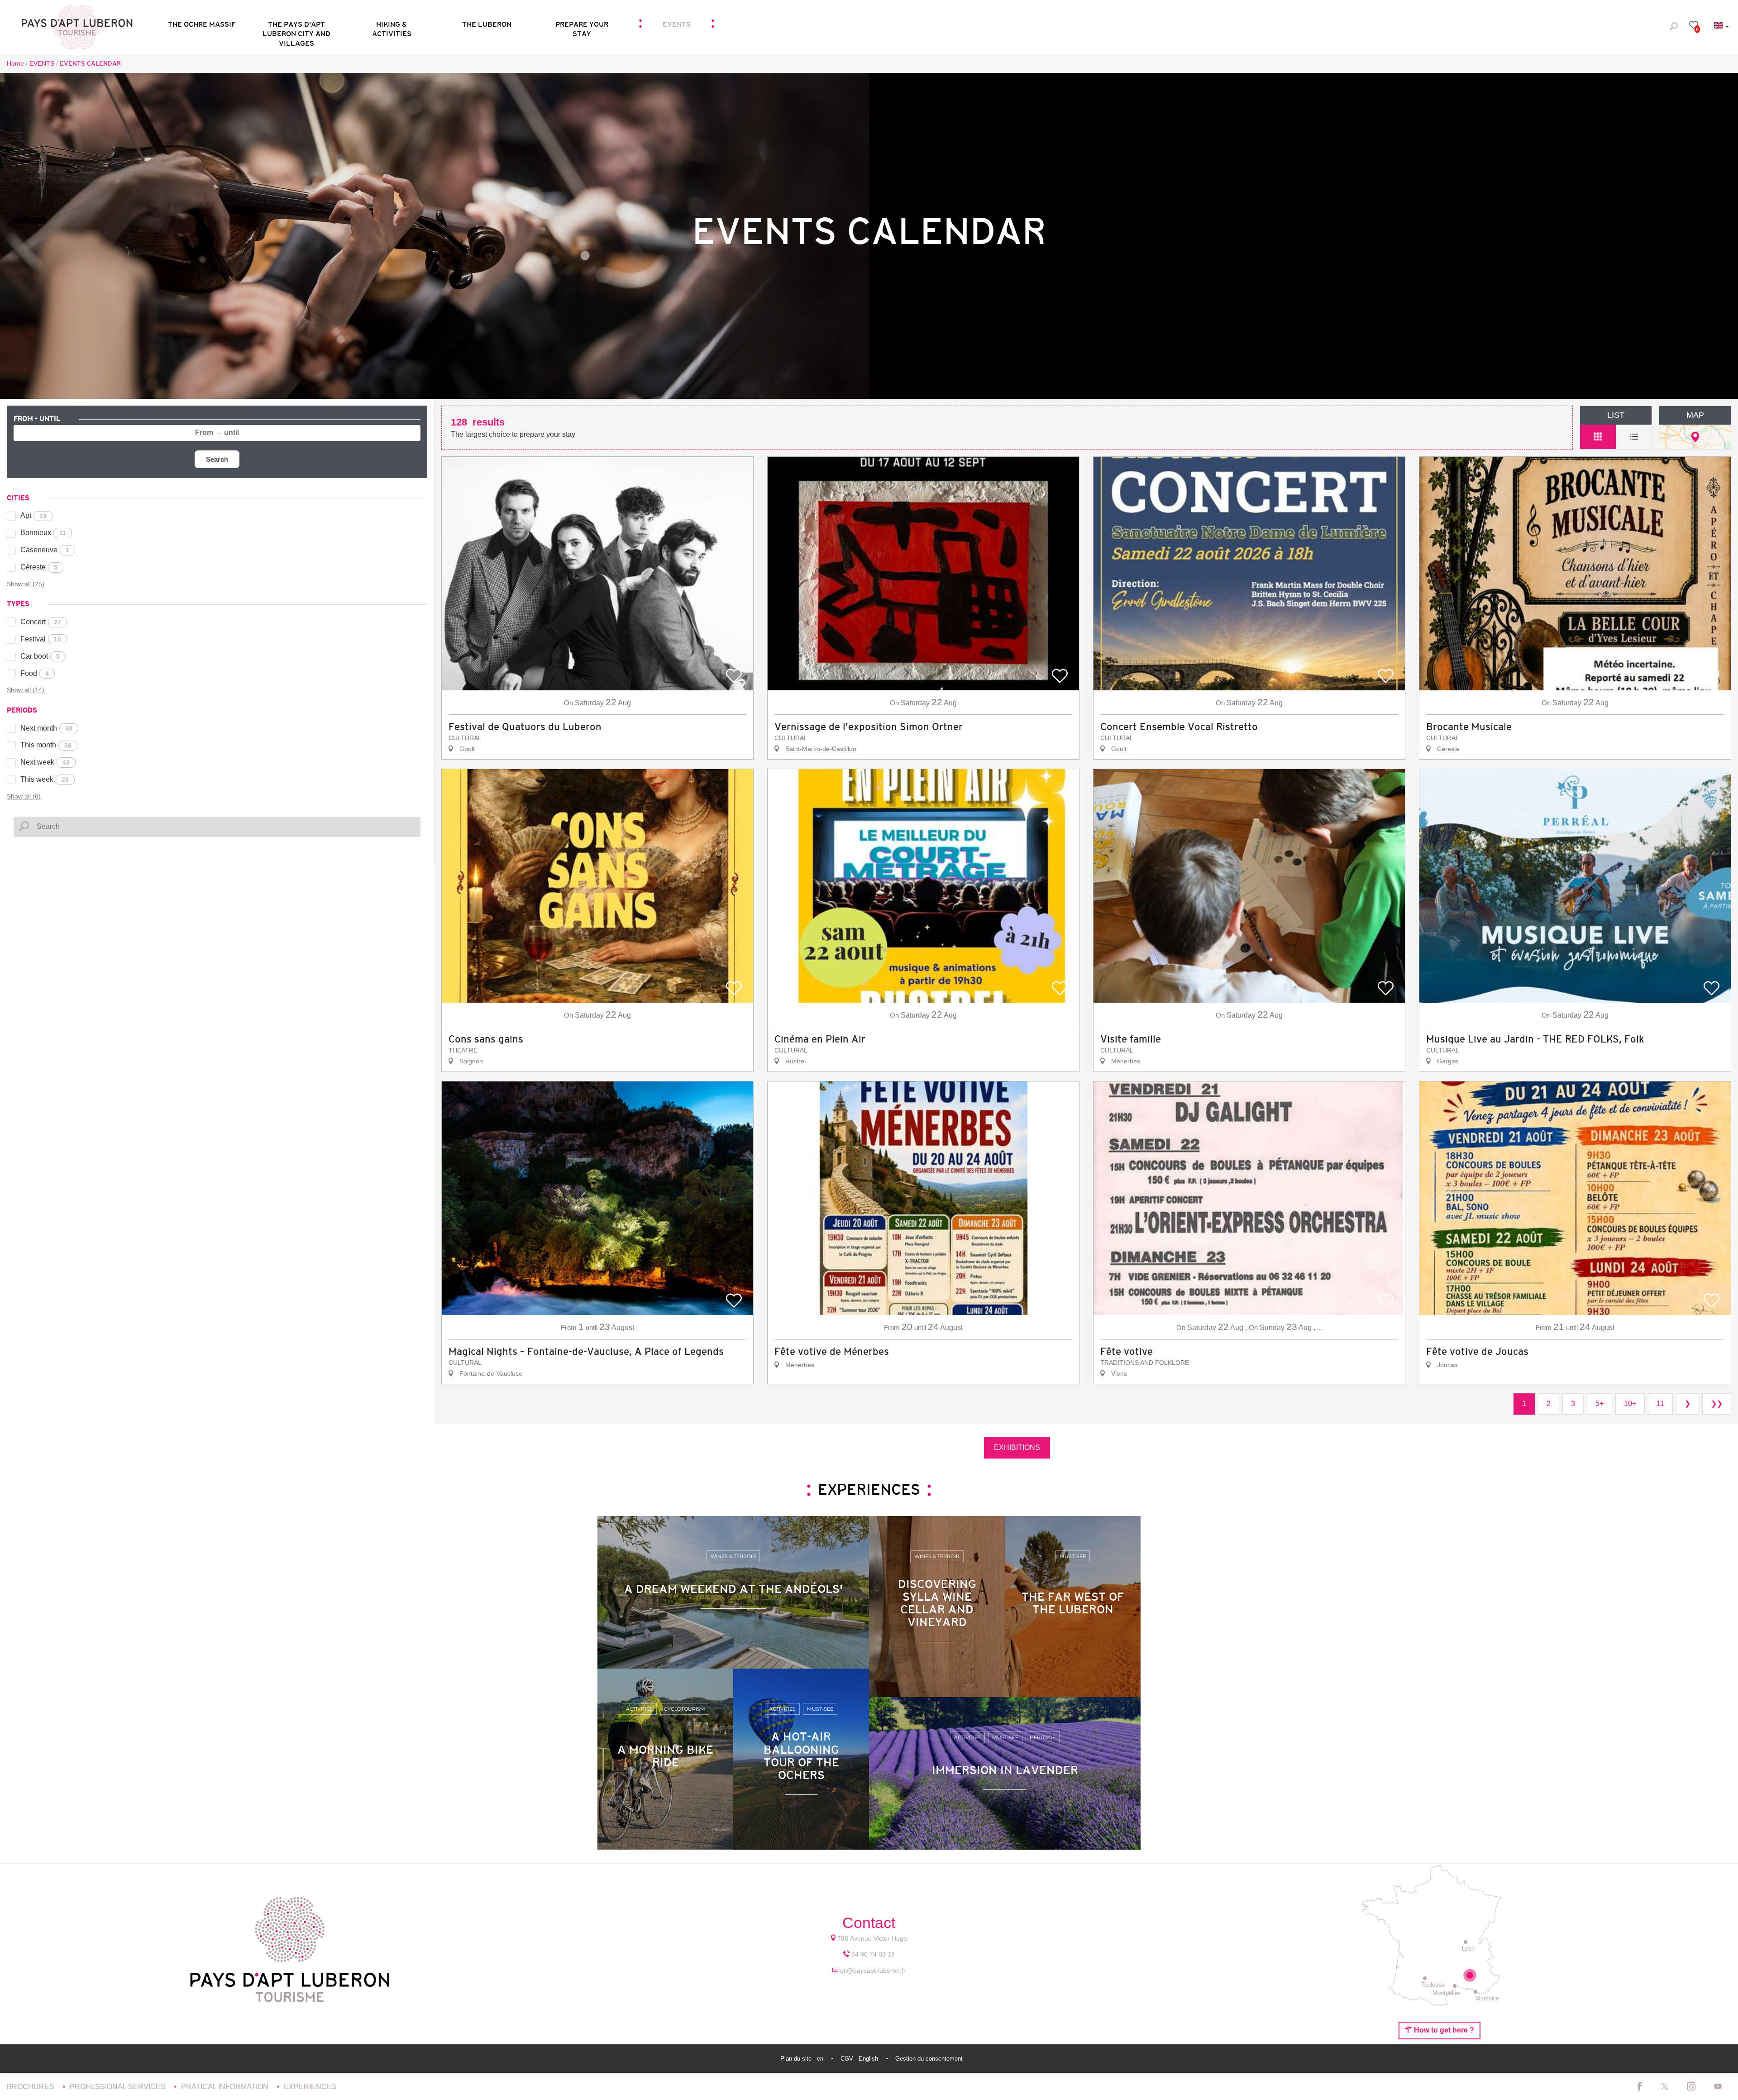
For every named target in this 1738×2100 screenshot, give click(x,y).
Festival (41, 639)
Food (35, 673)
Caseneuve (45, 550)
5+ (1600, 1404)
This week (45, 779)
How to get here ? (1443, 2030)
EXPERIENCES (310, 2087)
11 (1660, 1404)
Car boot (40, 656)
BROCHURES (31, 2087)
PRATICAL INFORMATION (226, 2087)
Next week (45, 762)
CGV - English (860, 2059)
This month (46, 745)
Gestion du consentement (929, 2059)
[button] (296, 26)
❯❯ (1717, 1404)
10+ (1630, 1404)
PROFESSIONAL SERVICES (119, 2087)
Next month (46, 728)
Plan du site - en (803, 2059)
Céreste (39, 567)
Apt (33, 515)
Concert (41, 622)
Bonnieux (43, 533)
